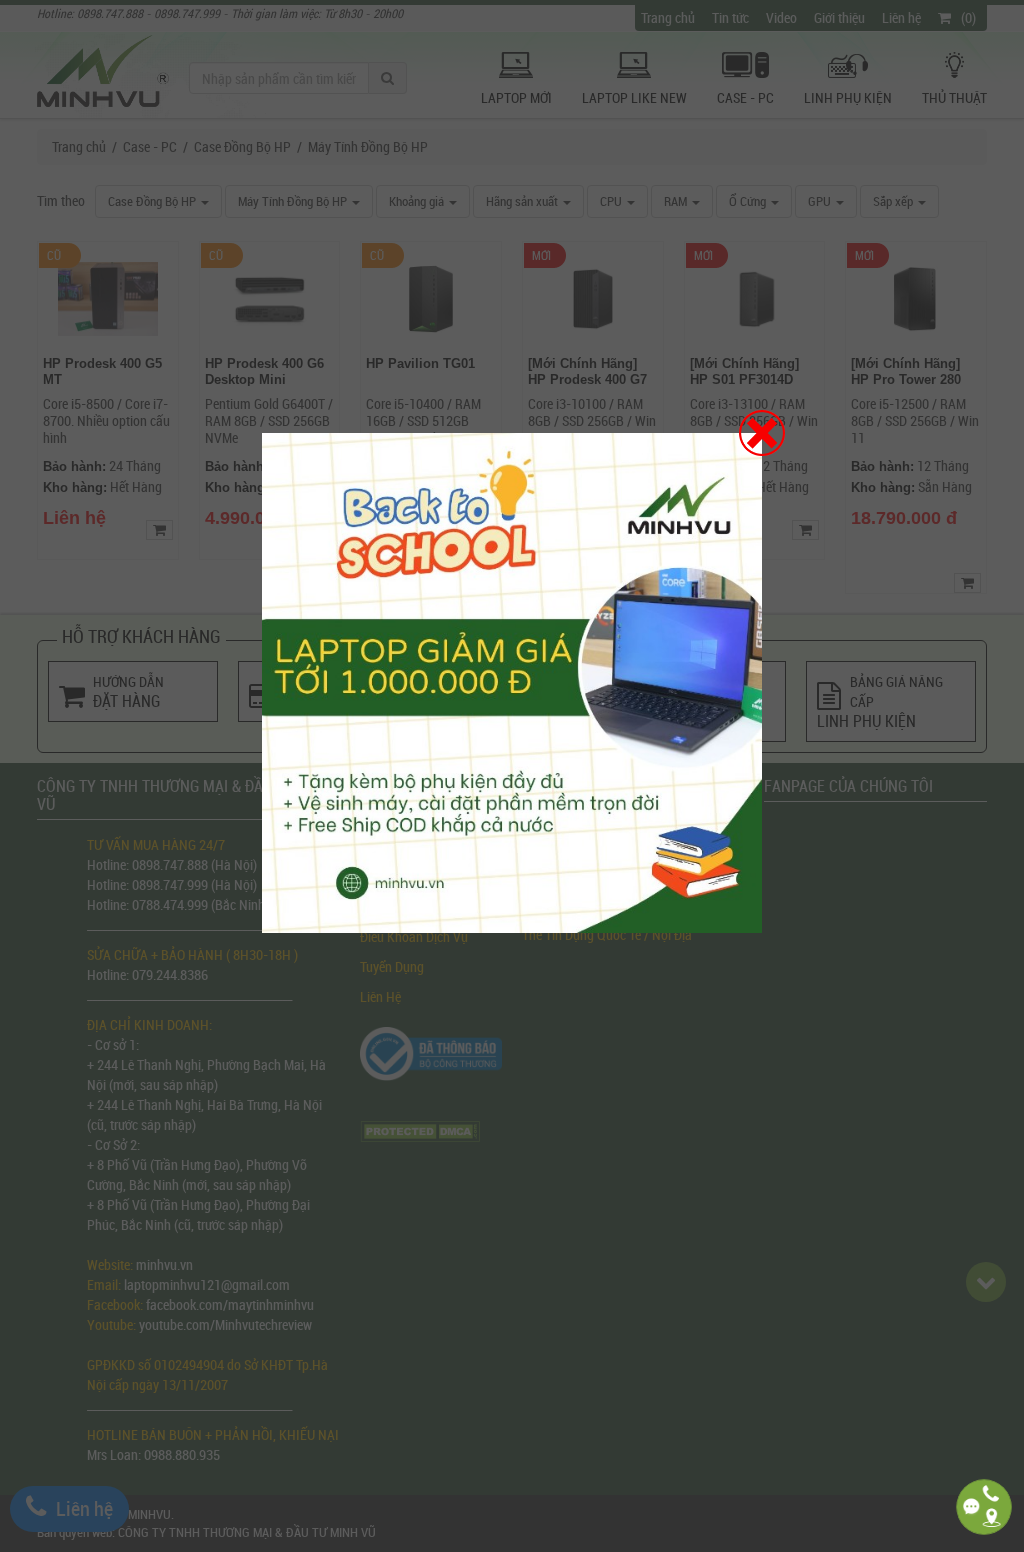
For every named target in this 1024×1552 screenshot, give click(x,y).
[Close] (762, 433)
